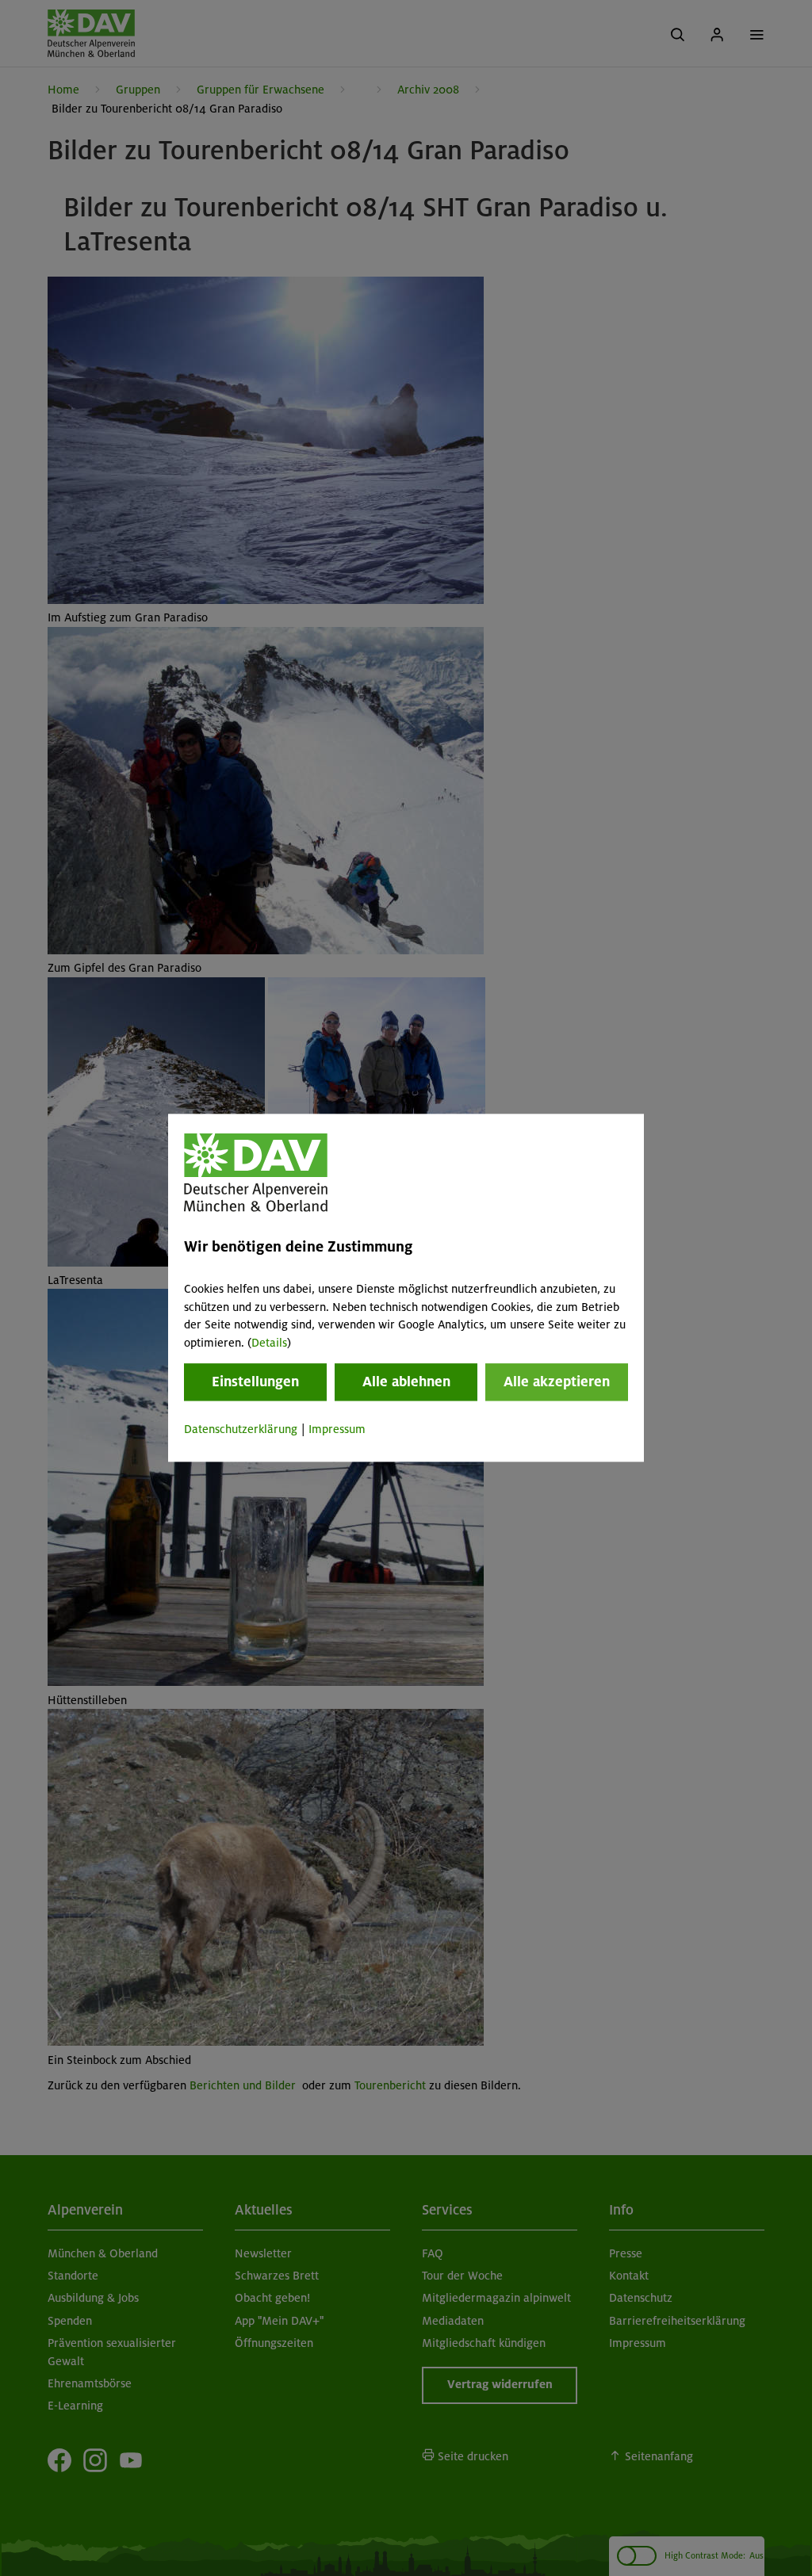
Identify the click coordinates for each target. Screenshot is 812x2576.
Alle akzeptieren (557, 1382)
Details (269, 1343)
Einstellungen (255, 1382)
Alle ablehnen (406, 1382)
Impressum (337, 1429)
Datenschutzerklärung (241, 1429)
